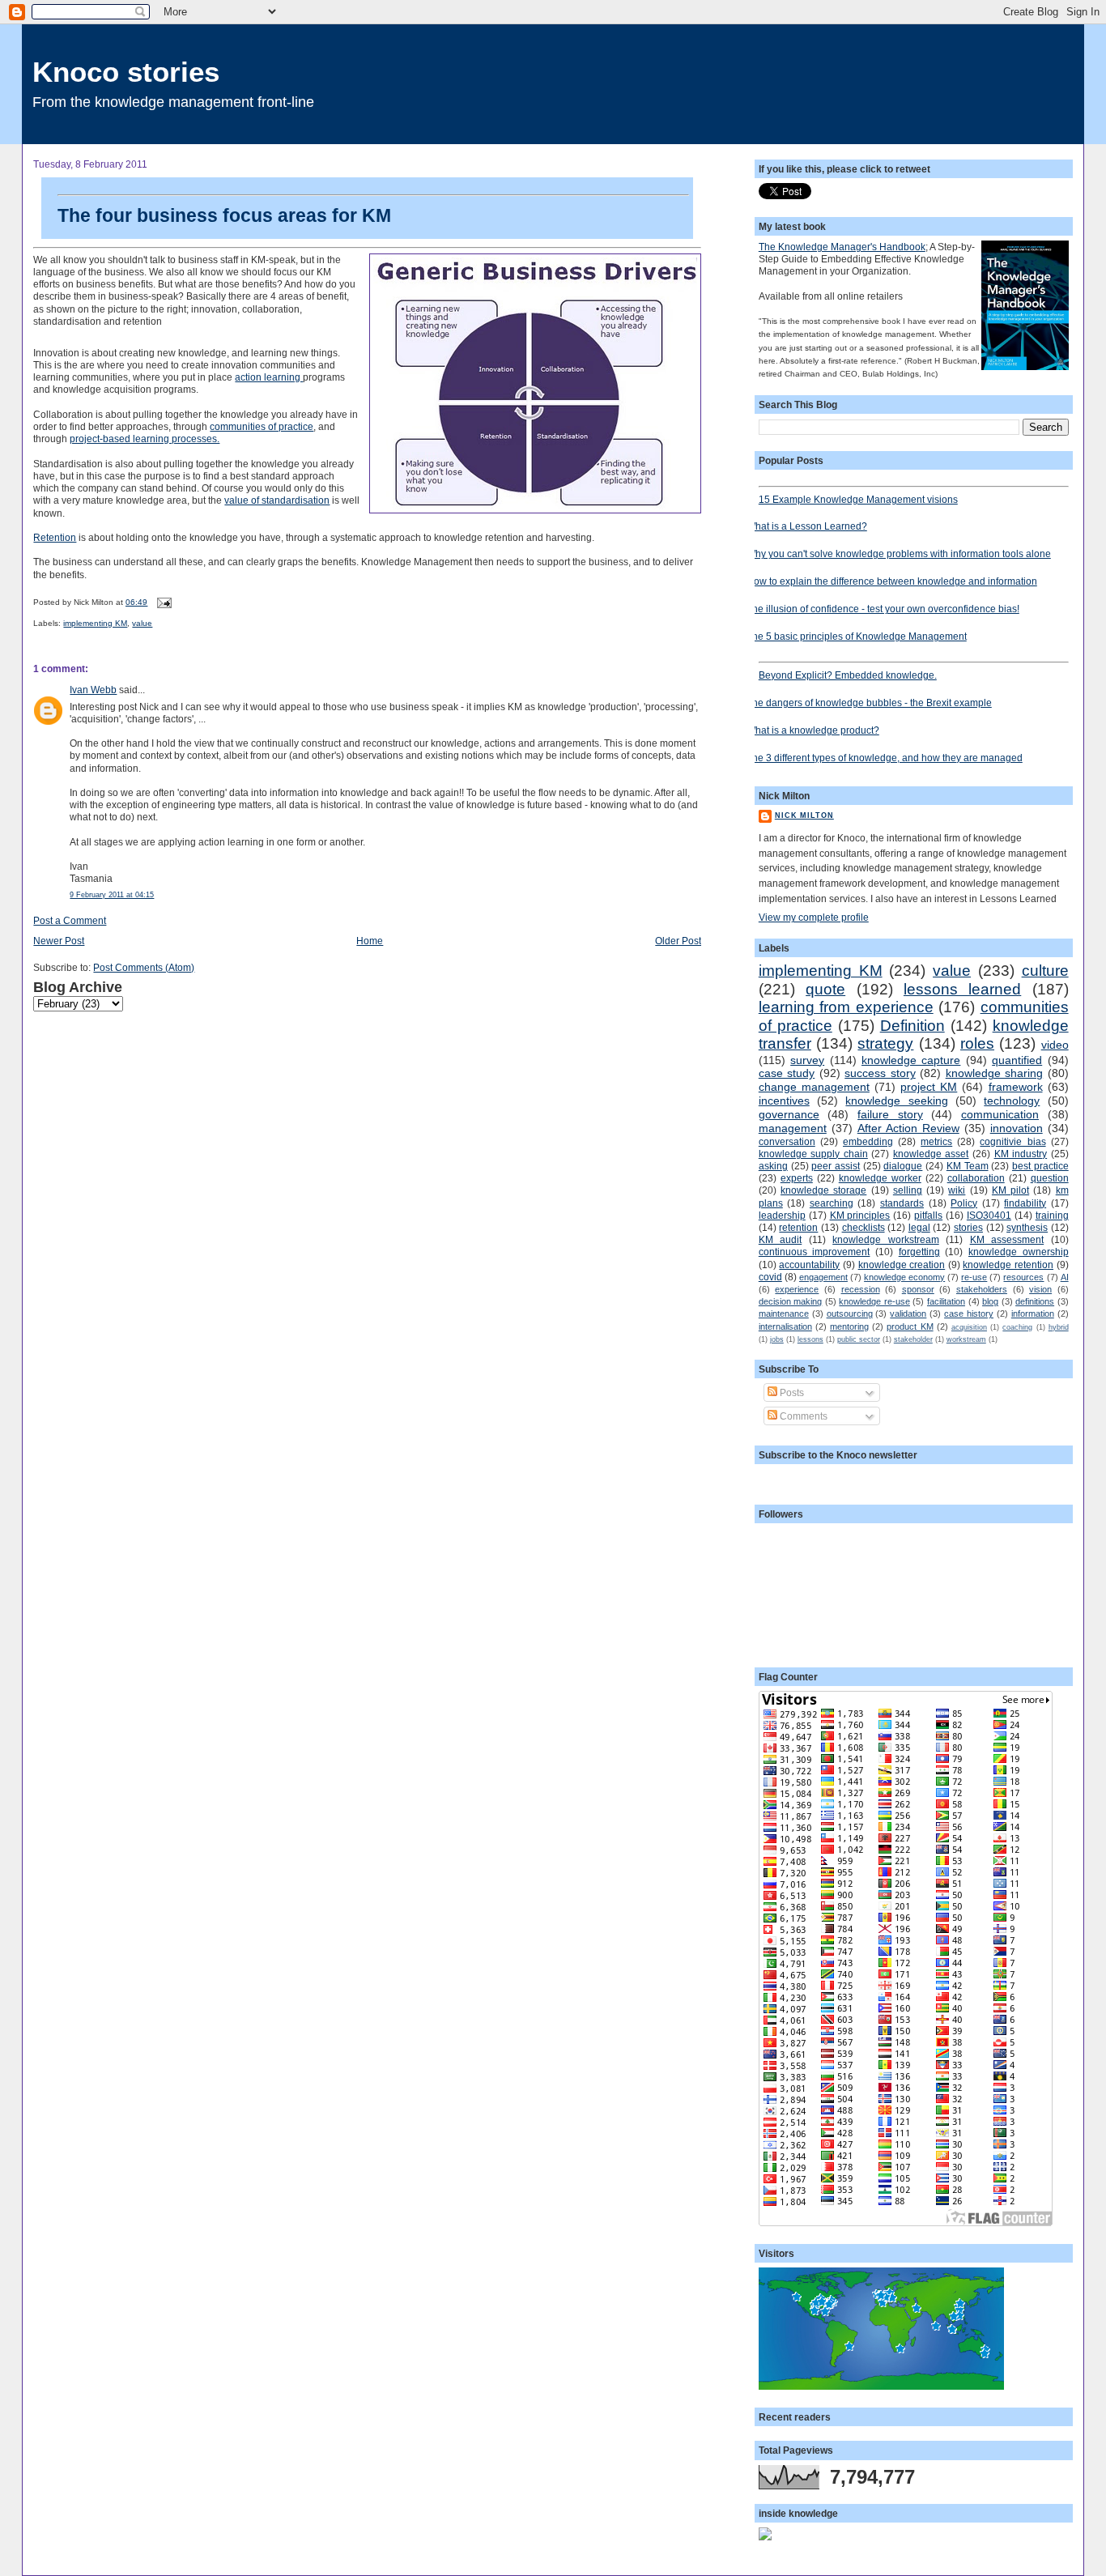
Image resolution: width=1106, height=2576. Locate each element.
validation (908, 1314)
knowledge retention (1008, 1265)
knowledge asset (931, 1154)
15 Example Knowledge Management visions (858, 499)
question (1050, 1178)
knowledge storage (823, 1190)
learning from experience (846, 1007)
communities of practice (262, 426)
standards (902, 1203)
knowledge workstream (885, 1239)
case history (969, 1314)
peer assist (836, 1166)
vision (1040, 1289)
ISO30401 (989, 1215)
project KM (929, 1087)
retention (798, 1227)
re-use (974, 1277)
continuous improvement (815, 1252)
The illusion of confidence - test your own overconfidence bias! (883, 609)
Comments (802, 1416)
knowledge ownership (1019, 1252)
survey (807, 1060)
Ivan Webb (93, 690)
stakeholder (913, 1339)
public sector (859, 1339)
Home (370, 941)
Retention (55, 537)
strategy (885, 1043)
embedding (868, 1141)
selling (908, 1190)
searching (832, 1203)
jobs (777, 1339)
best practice (1040, 1166)
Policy (964, 1203)
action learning (269, 377)
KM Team (968, 1166)
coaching (1017, 1327)
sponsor (918, 1289)
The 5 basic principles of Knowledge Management (857, 636)
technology (1012, 1101)
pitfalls (928, 1215)
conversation (787, 1141)
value (142, 623)
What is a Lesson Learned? (807, 526)
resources (1023, 1277)
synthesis (1027, 1227)
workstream (966, 1339)
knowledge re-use (874, 1301)
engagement (823, 1277)
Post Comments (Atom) (144, 967)
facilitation (946, 1301)
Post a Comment (70, 920)
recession (861, 1289)
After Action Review (908, 1128)
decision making (791, 1301)
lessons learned (962, 989)
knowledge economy (904, 1277)
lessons (810, 1339)
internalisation (785, 1326)
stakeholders (982, 1289)
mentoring (849, 1326)
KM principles (860, 1215)
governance (789, 1114)
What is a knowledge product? (813, 730)
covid (770, 1277)
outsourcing (850, 1314)
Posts (791, 1392)
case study (787, 1073)
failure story (890, 1114)
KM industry (1021, 1154)
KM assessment (1007, 1239)
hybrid (1059, 1327)
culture (1045, 971)
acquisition (969, 1327)
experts (797, 1178)
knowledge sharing (994, 1073)
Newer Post (59, 941)
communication (1000, 1114)
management (793, 1128)
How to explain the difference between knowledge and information (892, 581)
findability (1025, 1203)
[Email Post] (162, 602)
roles (977, 1043)
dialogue (903, 1166)
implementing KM (95, 623)
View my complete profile (814, 917)
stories (968, 1227)
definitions (1035, 1301)
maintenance (784, 1314)
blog (990, 1301)
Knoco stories (126, 72)
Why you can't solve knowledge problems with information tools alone (899, 554)
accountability (809, 1265)
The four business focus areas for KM (224, 215)
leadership (782, 1215)
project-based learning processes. (145, 439)
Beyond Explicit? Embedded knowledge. (848, 675)
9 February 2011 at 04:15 (112, 895)
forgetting (919, 1252)
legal (919, 1227)
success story (880, 1073)
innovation (1017, 1128)
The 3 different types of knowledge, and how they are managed (885, 758)
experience (797, 1289)
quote (825, 989)
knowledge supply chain (813, 1154)
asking (773, 1166)
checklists (864, 1227)
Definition (912, 1026)
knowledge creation (902, 1265)
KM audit (780, 1239)
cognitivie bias (1012, 1141)
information (1033, 1314)
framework (1016, 1087)
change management (814, 1087)
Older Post (678, 941)
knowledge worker (880, 1178)
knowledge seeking (896, 1101)
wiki (957, 1190)
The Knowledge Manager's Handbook (842, 247)
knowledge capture (911, 1060)
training (1052, 1215)
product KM (910, 1326)
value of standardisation (277, 500)
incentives (784, 1101)
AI (1065, 1277)
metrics (936, 1141)
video (1055, 1045)
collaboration (976, 1178)
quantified (1017, 1060)
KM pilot (1010, 1190)
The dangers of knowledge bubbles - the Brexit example (869, 703)
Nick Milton (804, 815)
